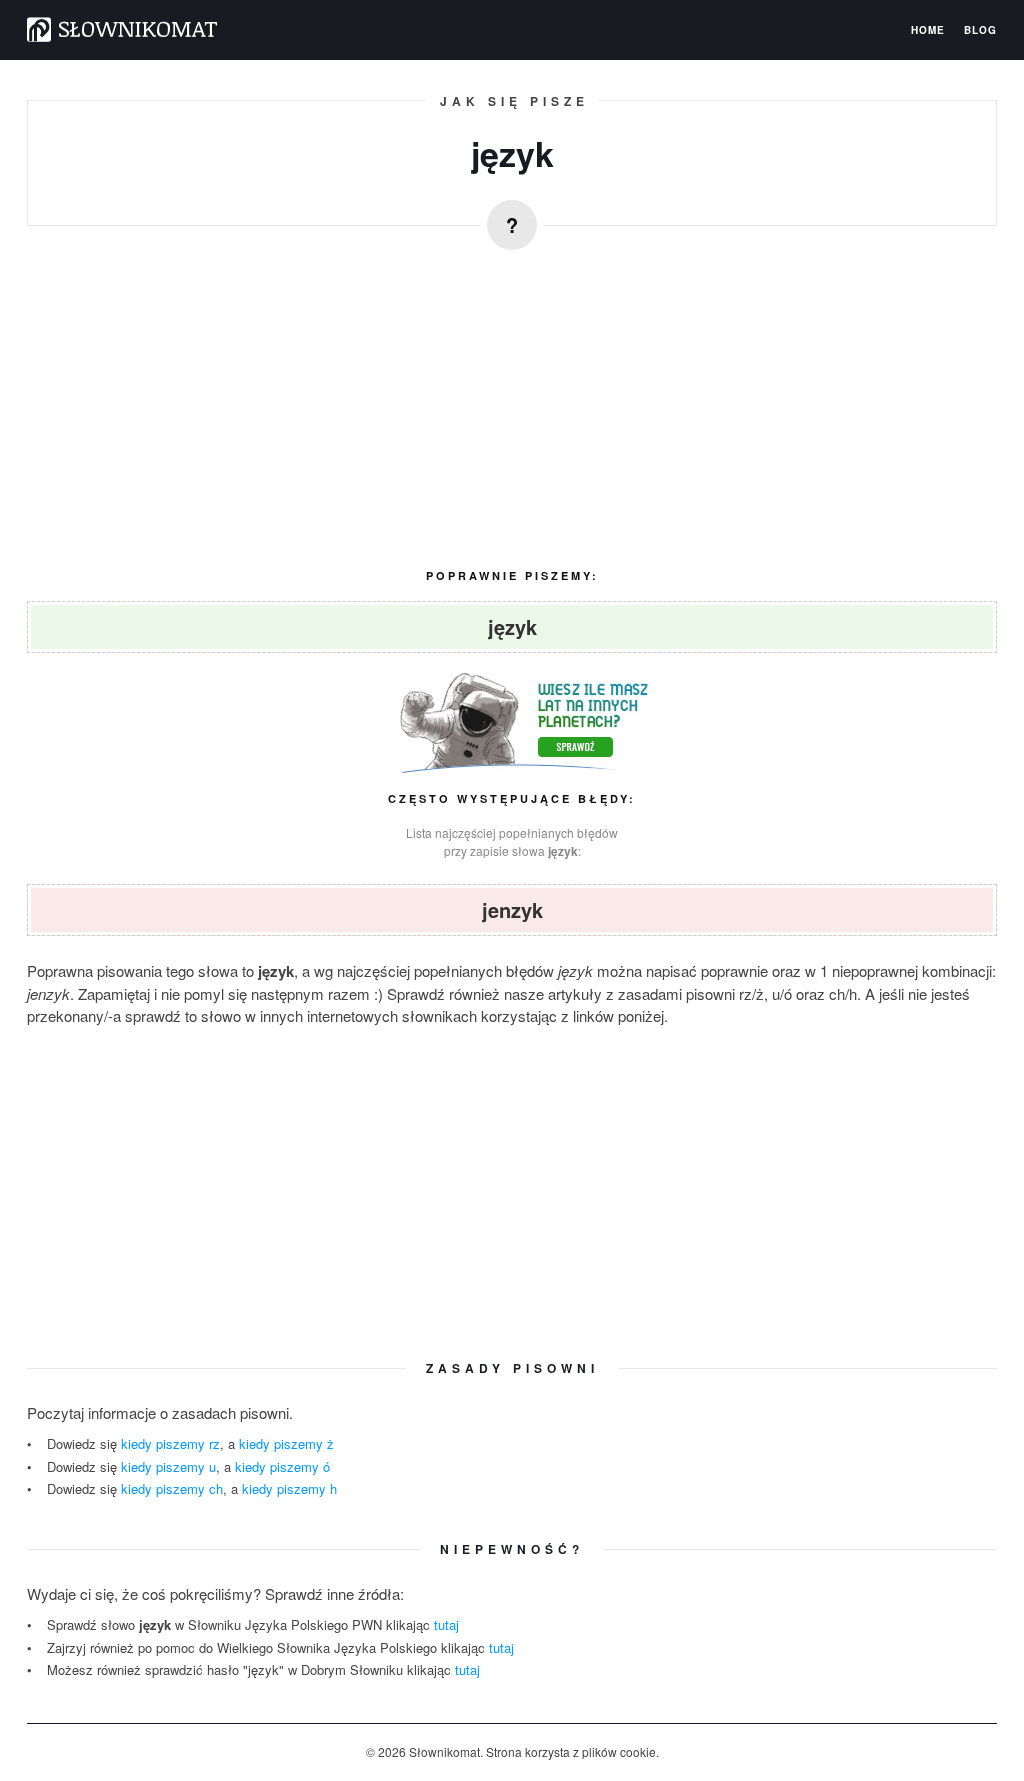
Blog (980, 30)
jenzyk (512, 909)
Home (928, 30)
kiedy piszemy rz (170, 1443)
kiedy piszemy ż (286, 1443)
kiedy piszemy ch (172, 1488)
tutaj (446, 1624)
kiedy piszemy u (168, 1466)
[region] (512, 401)
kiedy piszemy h (289, 1488)
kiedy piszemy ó (282, 1466)
